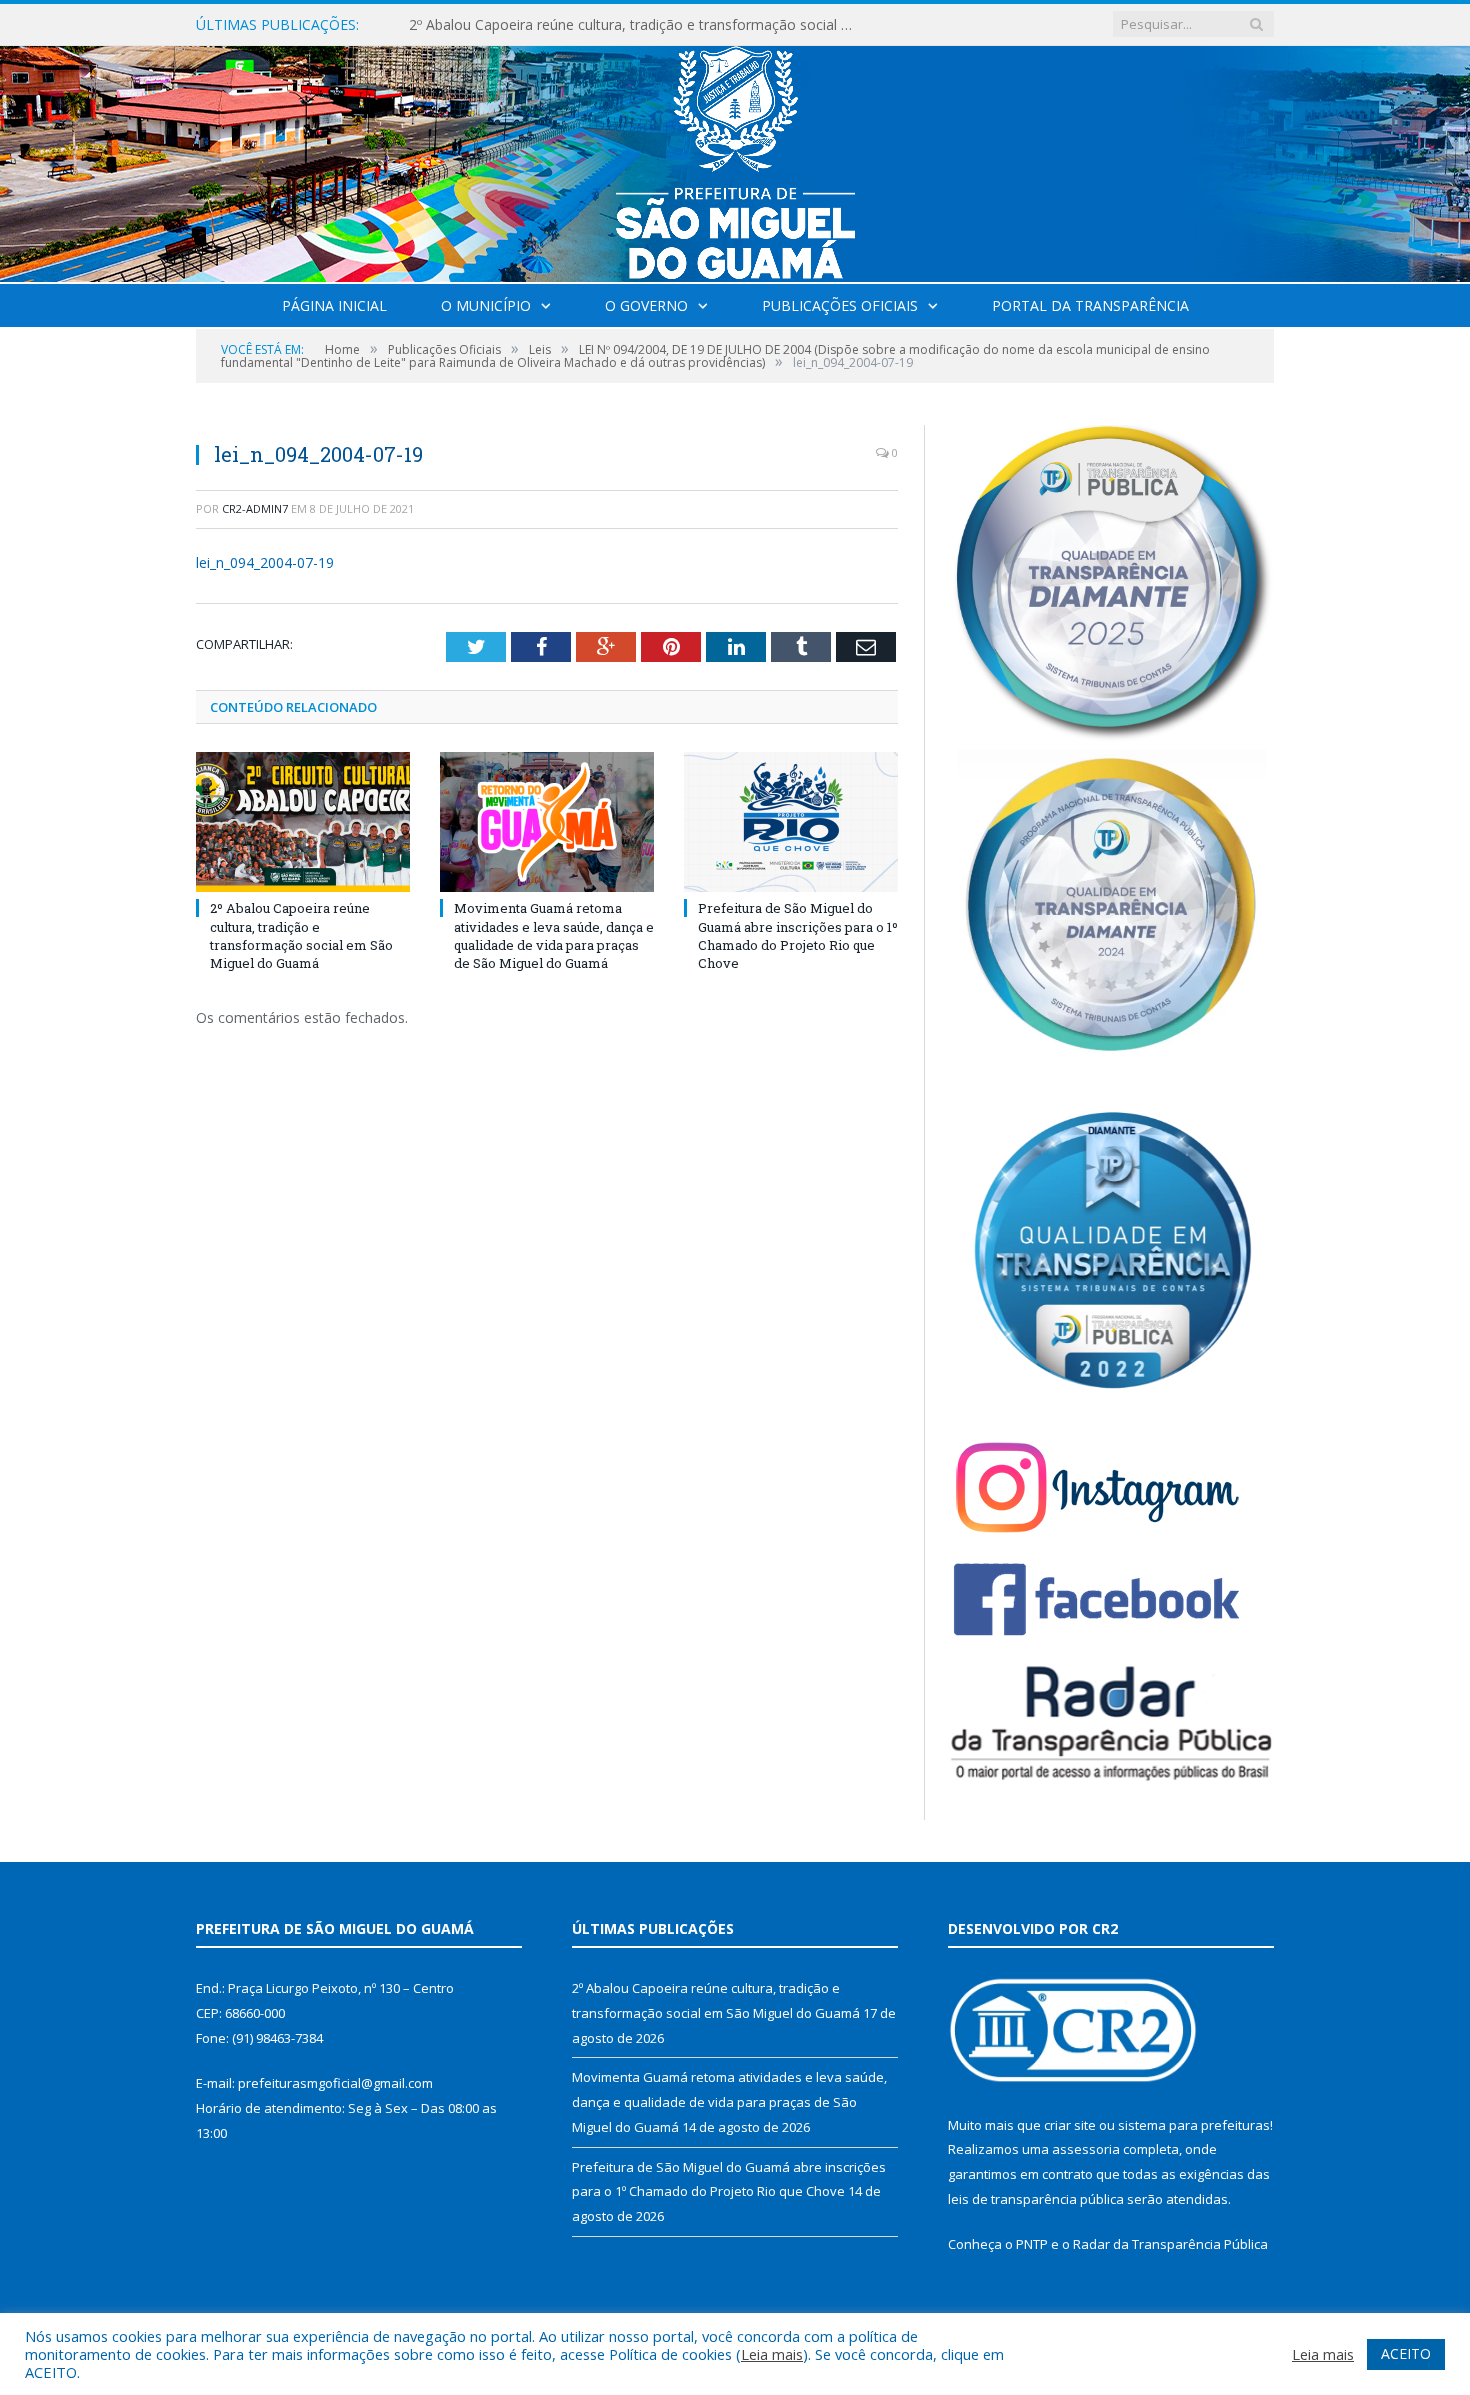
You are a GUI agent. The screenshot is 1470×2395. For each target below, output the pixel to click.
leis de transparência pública (1036, 2199)
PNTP (1032, 2244)
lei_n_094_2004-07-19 (265, 562)
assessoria (1086, 2149)
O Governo (646, 305)
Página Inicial (334, 305)
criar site (1070, 2125)
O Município (486, 305)
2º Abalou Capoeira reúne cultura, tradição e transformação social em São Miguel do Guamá (301, 935)
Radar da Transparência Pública (1170, 2244)
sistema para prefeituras (1194, 2125)
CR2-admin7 (255, 508)
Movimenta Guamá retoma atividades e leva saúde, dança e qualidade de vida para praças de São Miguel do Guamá (639, 25)
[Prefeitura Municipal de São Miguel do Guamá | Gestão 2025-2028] (735, 159)
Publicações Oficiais (840, 305)
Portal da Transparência (1090, 305)
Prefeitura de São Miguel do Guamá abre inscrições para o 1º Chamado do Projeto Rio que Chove (798, 935)
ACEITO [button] (1406, 2353)
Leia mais (772, 2354)
